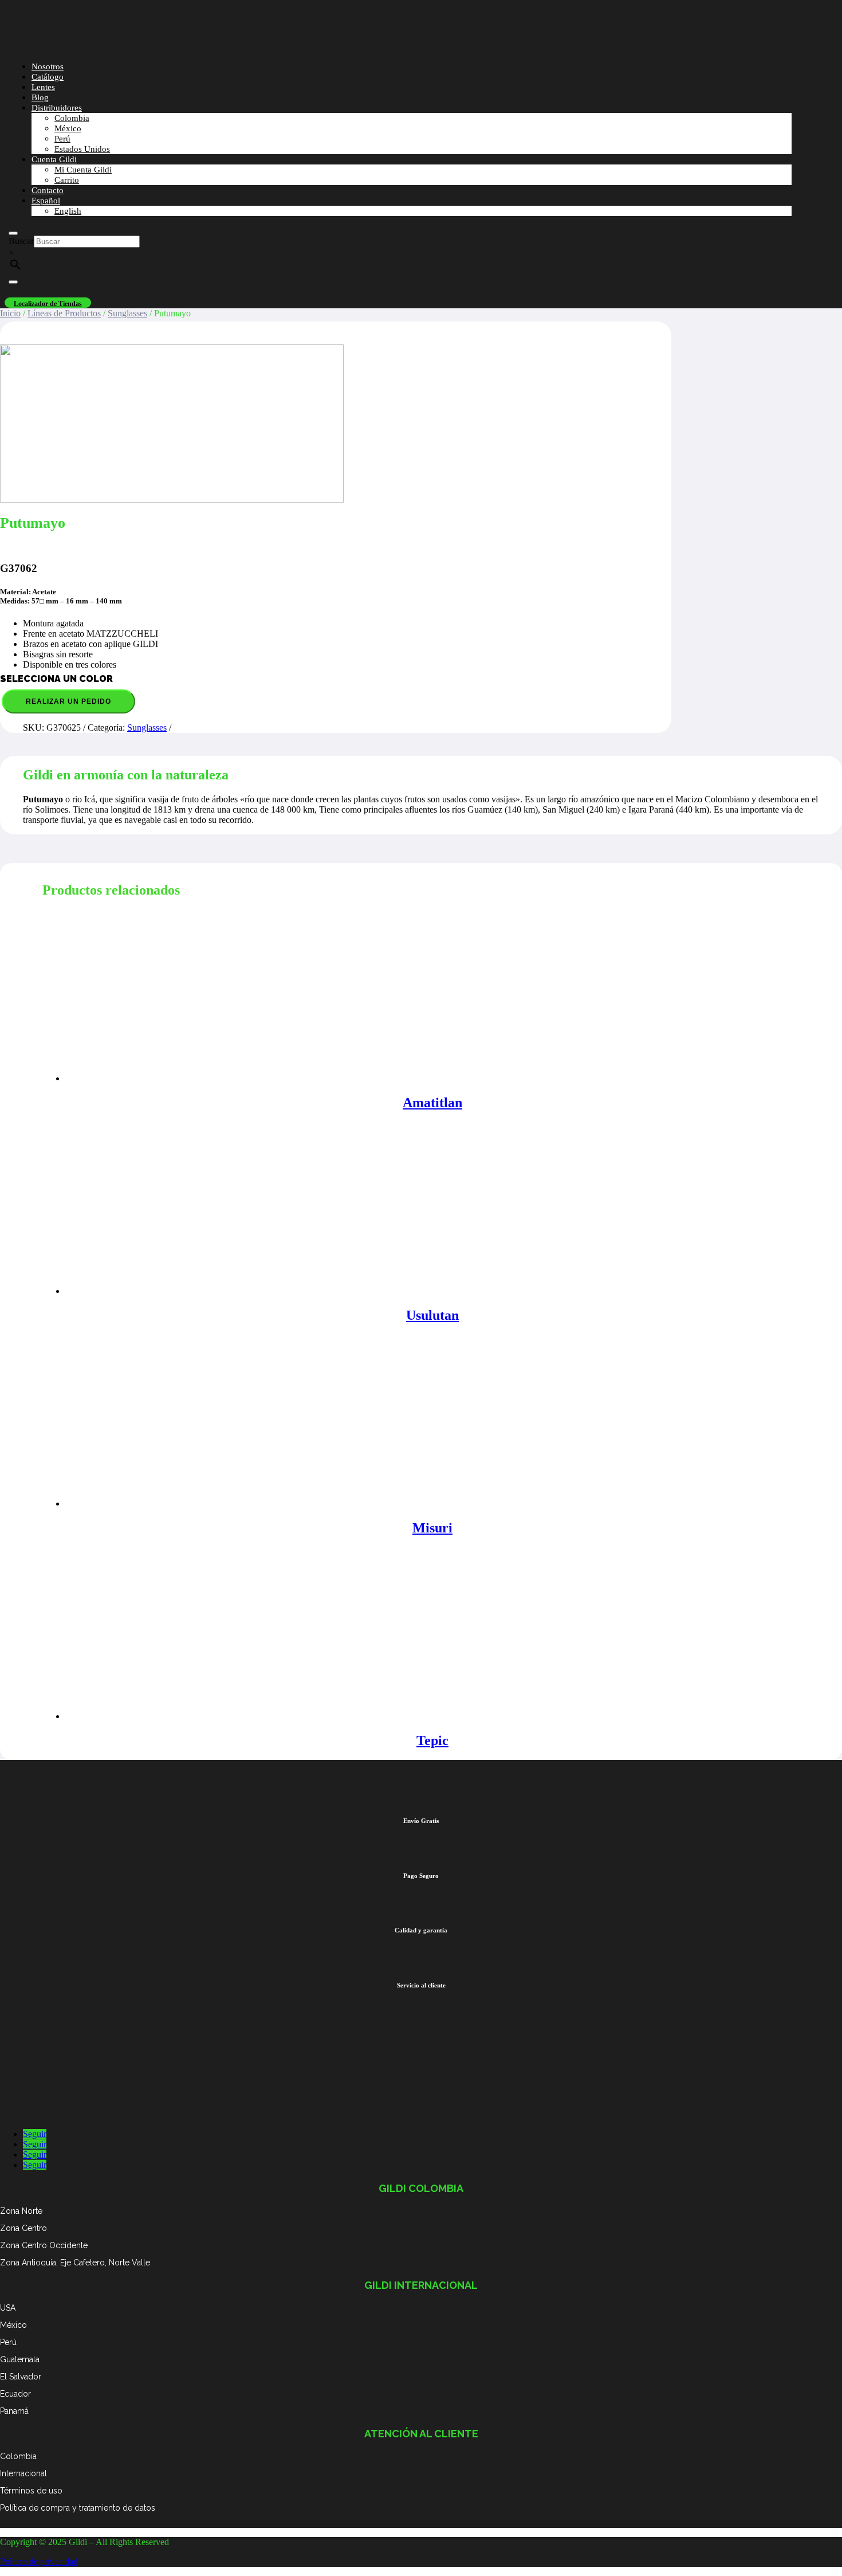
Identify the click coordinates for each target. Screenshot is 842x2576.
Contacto (48, 190)
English (68, 211)
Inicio (10, 313)
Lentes (43, 87)
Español (46, 201)
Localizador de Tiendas (48, 304)
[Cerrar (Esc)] (829, 13)
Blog (40, 97)
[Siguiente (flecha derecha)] (822, 1288)
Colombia (72, 118)
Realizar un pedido (68, 701)
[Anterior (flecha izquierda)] (20, 1288)
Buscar (21, 241)
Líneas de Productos (64, 313)
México (68, 128)
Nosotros (48, 66)
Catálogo (48, 77)
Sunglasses (127, 313)
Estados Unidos (82, 149)
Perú (62, 139)
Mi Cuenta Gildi (83, 170)
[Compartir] (804, 13)
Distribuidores (57, 108)
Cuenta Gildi (54, 159)
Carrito (67, 180)
